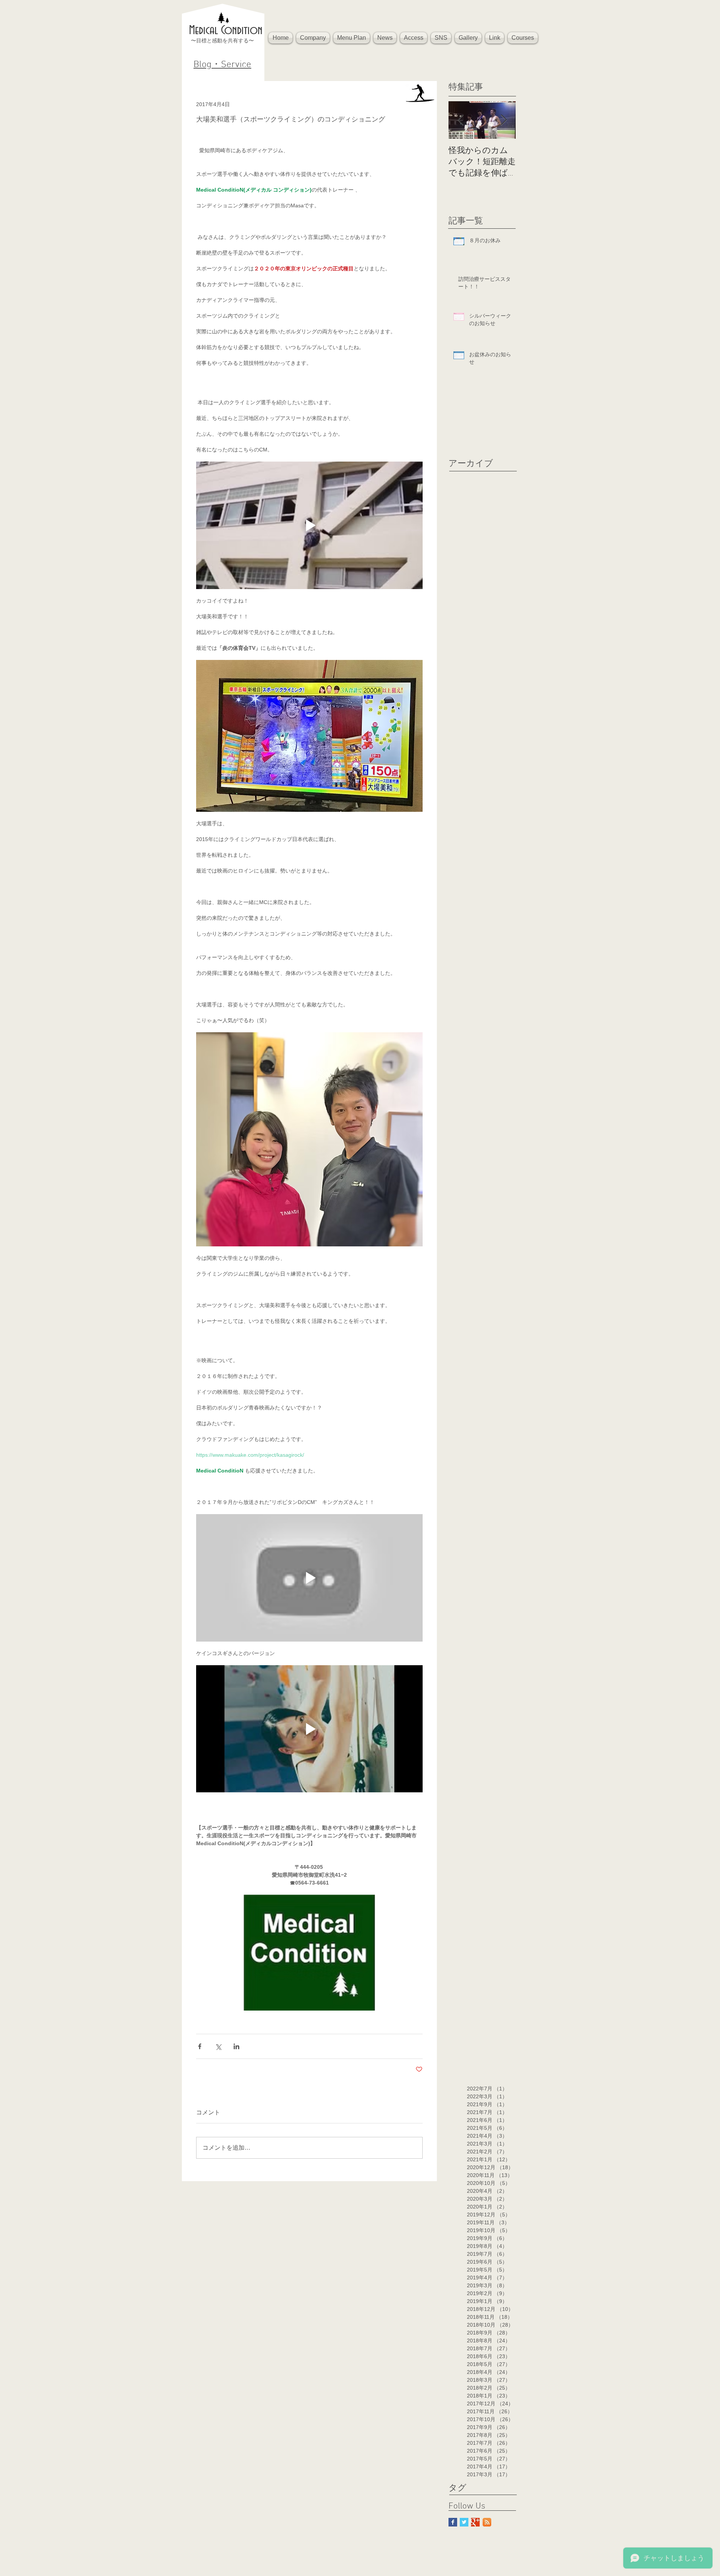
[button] (313, 38)
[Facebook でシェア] (200, 2046)
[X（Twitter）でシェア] (218, 2046)
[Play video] (309, 525)
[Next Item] (504, 120)
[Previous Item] (460, 120)
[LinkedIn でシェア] (236, 2046)
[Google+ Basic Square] (475, 2522)
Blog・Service (222, 65)
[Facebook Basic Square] (453, 2522)
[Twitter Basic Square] (464, 2522)
